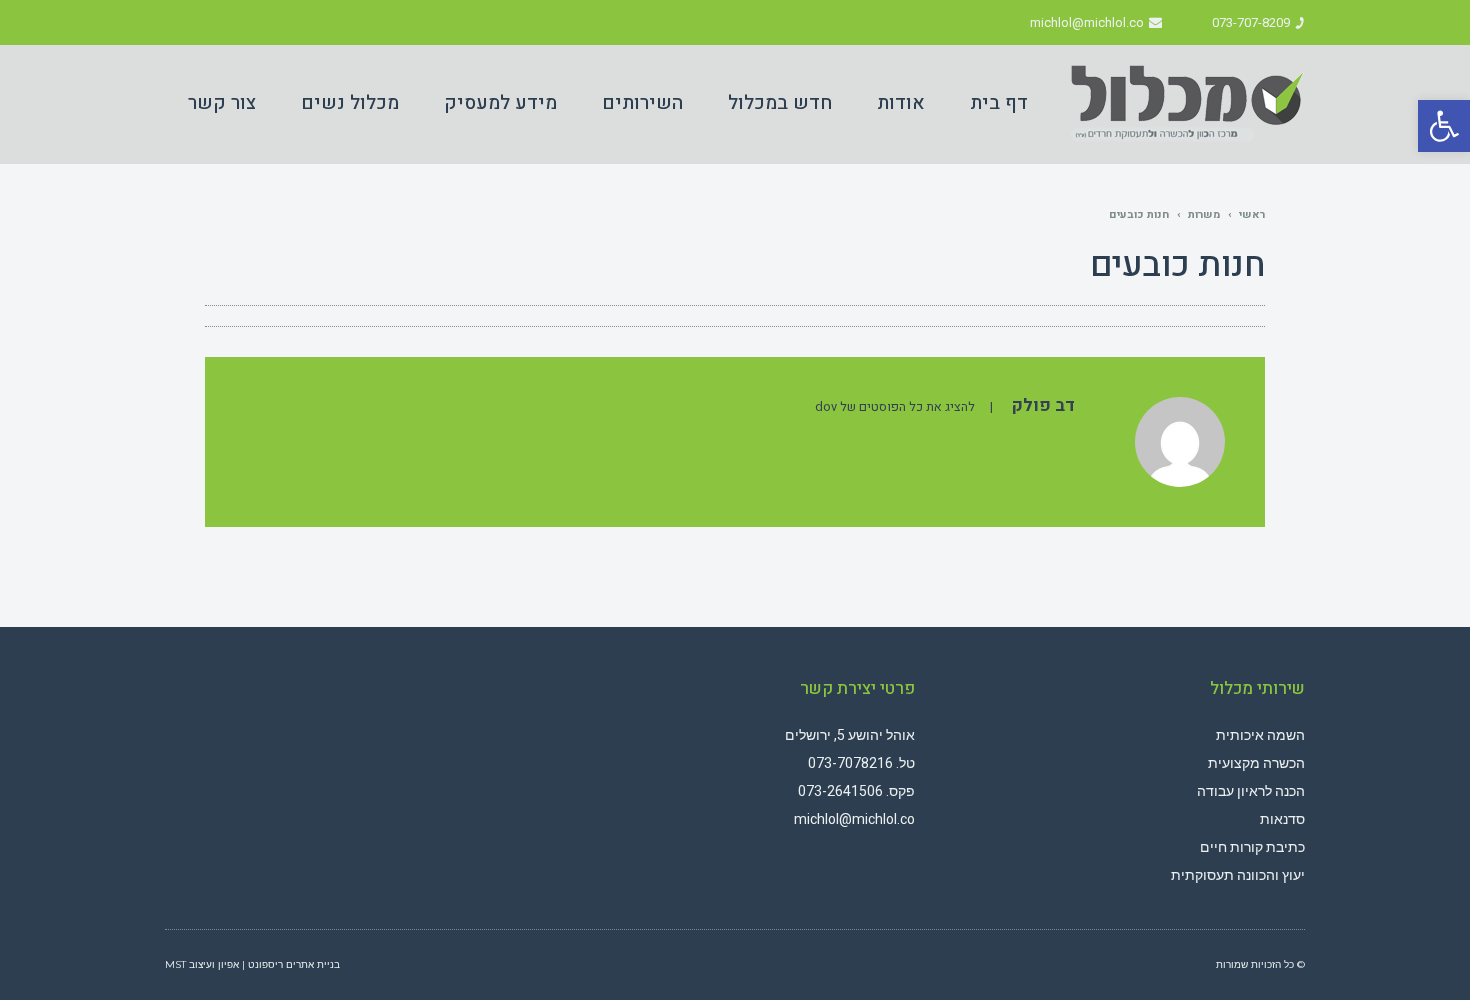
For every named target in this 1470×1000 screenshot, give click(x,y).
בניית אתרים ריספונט (294, 964)
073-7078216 (850, 763)
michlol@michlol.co (1087, 22)
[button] (1444, 126)
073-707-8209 (1251, 22)
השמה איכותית (1260, 735)
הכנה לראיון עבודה (1251, 791)
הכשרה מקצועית (1256, 763)
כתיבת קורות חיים (1252, 847)
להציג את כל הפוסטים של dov (895, 407)
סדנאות (1282, 819)
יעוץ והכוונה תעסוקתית (1238, 875)
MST (175, 964)
